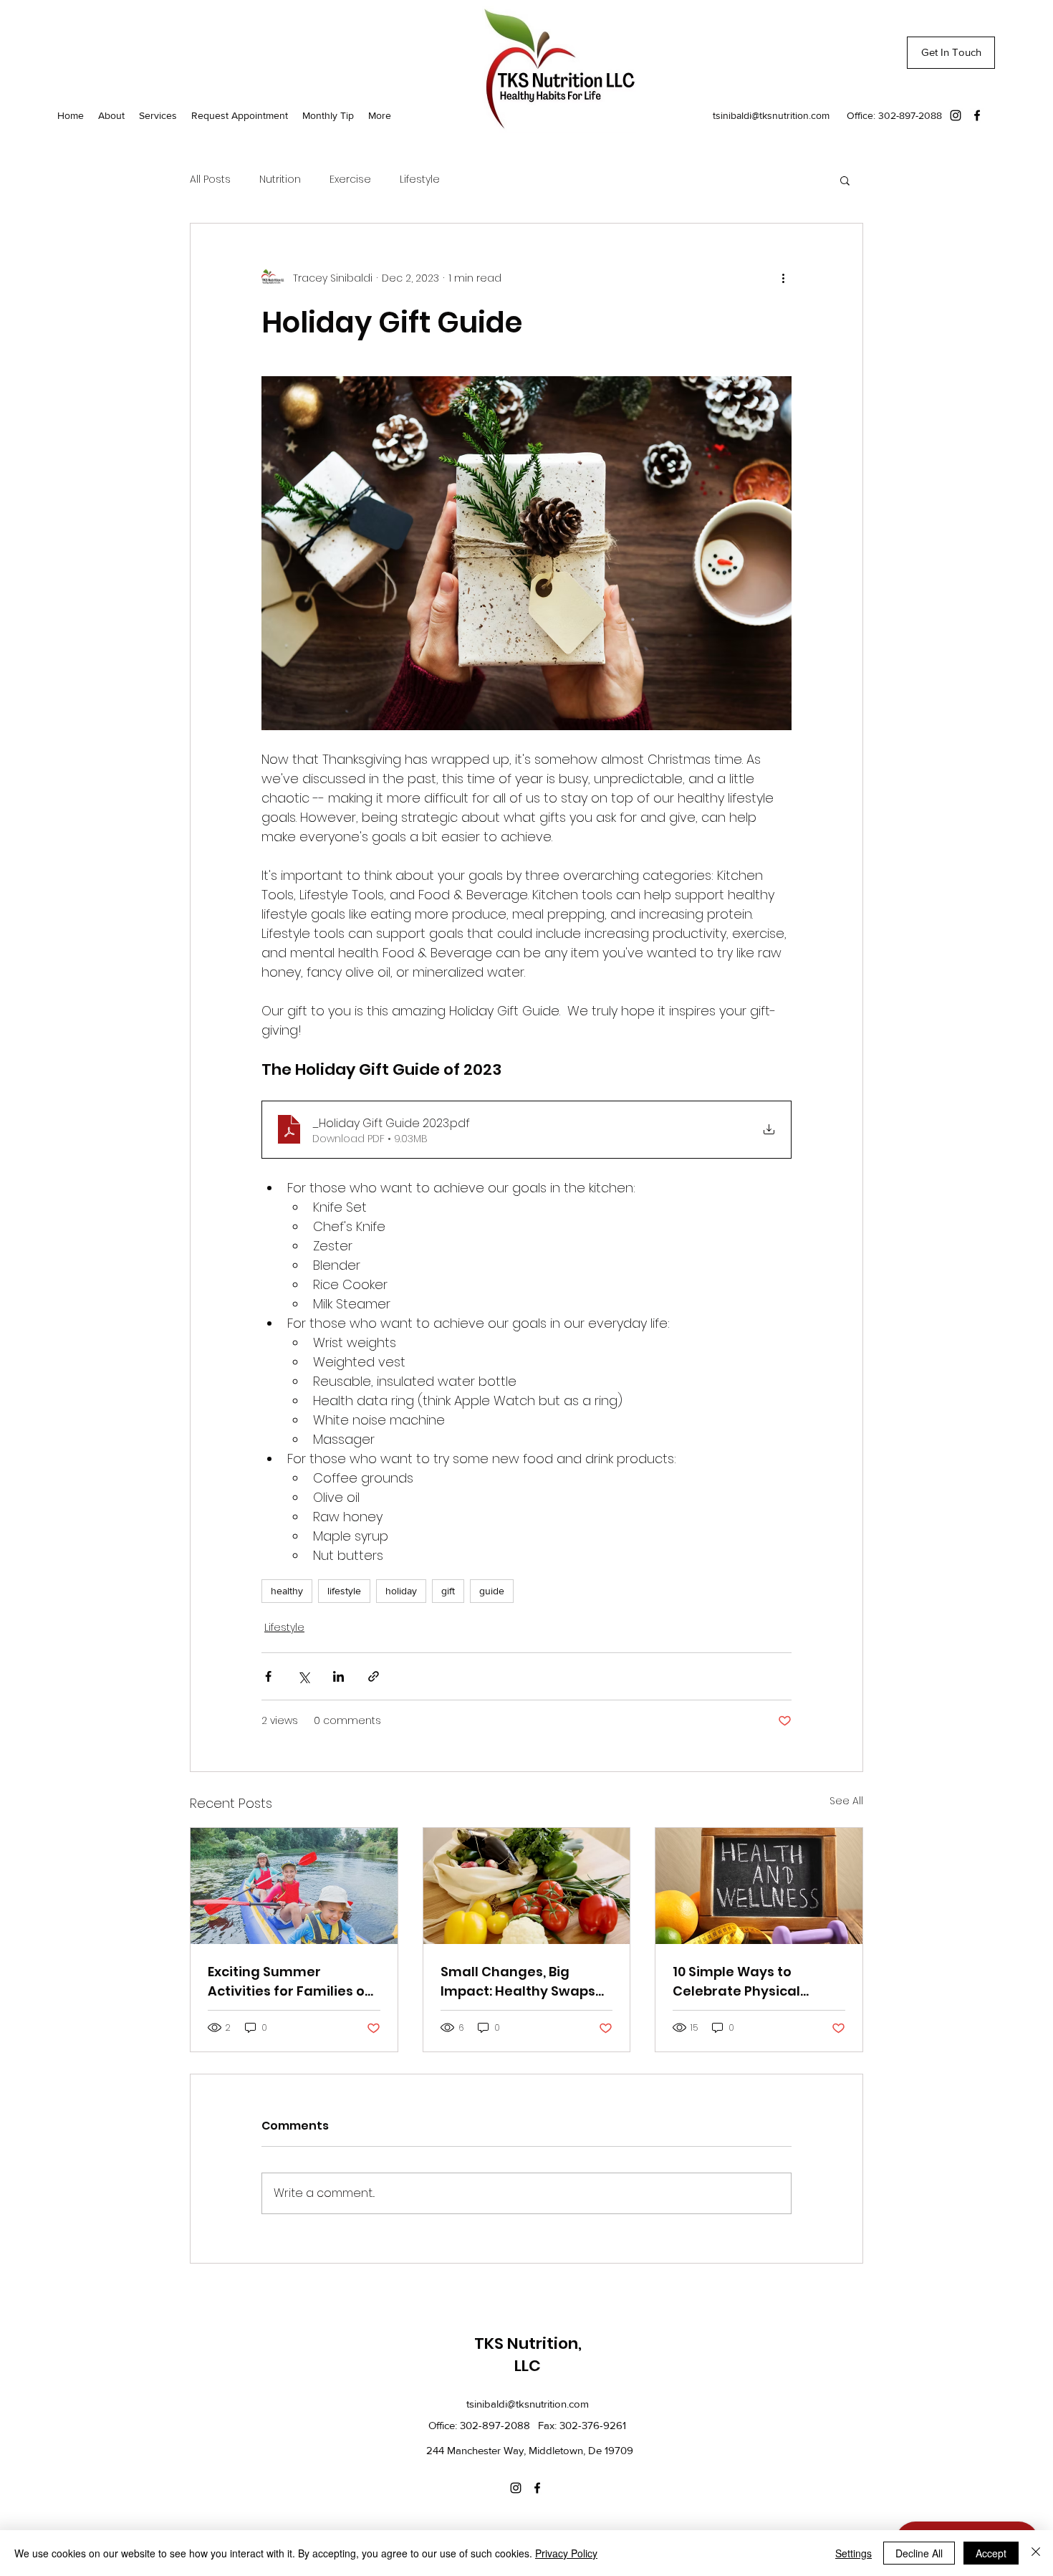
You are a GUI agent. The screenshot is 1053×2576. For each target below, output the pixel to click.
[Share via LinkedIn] (338, 1676)
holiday (401, 1591)
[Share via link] (374, 1676)
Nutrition (280, 179)
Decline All (919, 2553)
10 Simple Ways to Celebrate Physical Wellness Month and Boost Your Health (741, 1982)
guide (492, 1591)
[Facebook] (977, 115)
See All (846, 1801)
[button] (845, 180)
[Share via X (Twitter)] (303, 1676)
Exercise (350, 179)
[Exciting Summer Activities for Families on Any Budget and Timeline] (294, 1886)
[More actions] (783, 278)
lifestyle (344, 1591)
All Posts (210, 179)
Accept (991, 2553)
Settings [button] (854, 2553)
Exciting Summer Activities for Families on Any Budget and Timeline (293, 1982)
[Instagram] (956, 115)
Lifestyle (420, 179)
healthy (287, 1591)
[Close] (1036, 2553)
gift (448, 1591)
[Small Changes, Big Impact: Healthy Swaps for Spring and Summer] (527, 1886)
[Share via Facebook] (268, 1676)
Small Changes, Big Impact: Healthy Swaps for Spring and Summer (519, 1982)
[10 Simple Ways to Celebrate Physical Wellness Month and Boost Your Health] (759, 1886)
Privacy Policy (566, 2553)
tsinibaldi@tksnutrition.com (771, 115)
